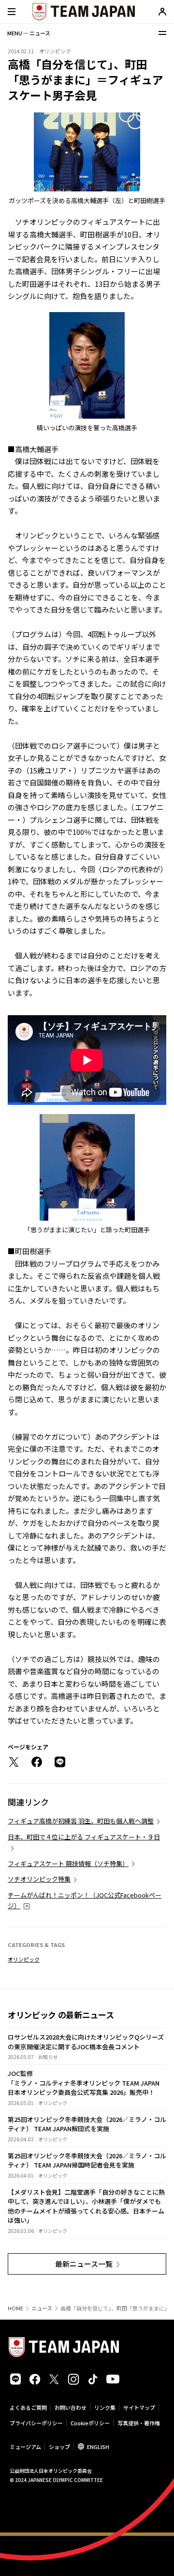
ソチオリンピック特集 (39, 1879)
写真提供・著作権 (139, 2423)
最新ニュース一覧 (84, 2264)
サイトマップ (139, 2407)
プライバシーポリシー (36, 2423)
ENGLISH (98, 2447)
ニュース (42, 2308)
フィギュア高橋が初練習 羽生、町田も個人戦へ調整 (81, 1821)
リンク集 (105, 2407)
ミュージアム (25, 2447)
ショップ (59, 2447)
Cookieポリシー (90, 2423)
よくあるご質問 (28, 2407)
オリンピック (24, 1959)
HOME (15, 2308)
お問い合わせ (71, 2407)
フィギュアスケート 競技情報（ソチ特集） (68, 1863)
